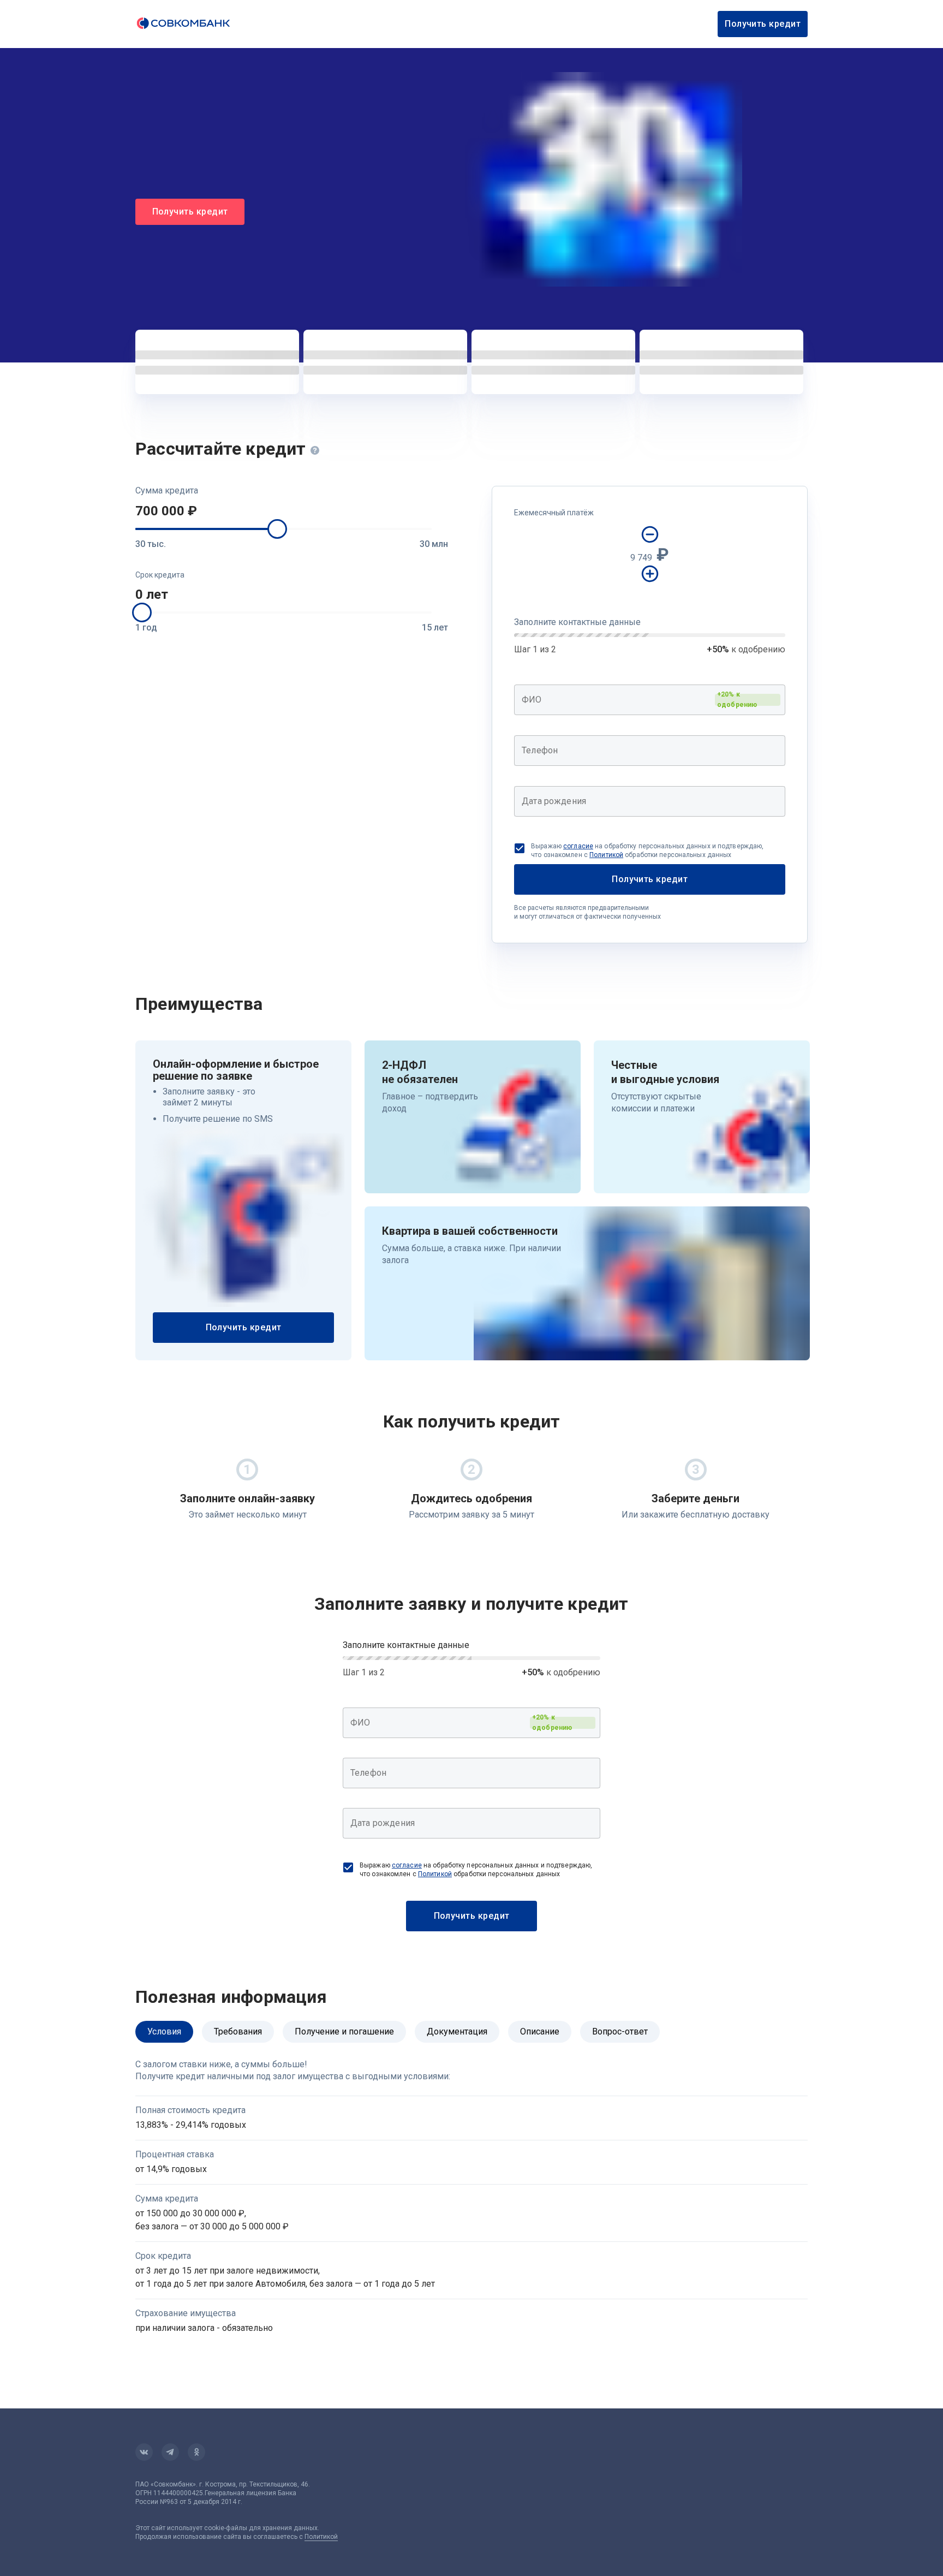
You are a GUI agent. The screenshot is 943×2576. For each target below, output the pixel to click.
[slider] (277, 529)
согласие (578, 846)
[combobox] (650, 700)
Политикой (606, 855)
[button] (292, 511)
